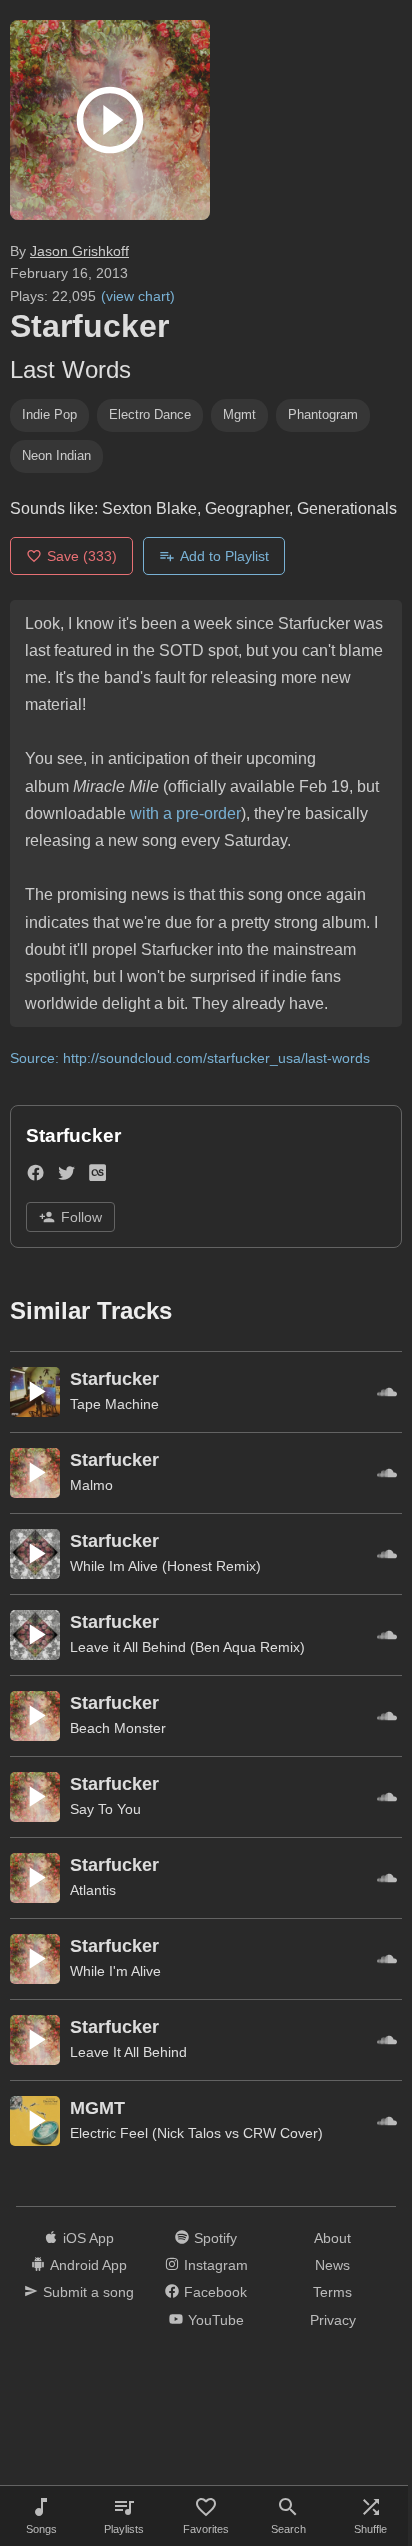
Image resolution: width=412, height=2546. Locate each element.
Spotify (215, 2238)
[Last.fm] (97, 1176)
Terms (332, 2292)
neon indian (56, 455)
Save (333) (82, 556)
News (332, 2265)
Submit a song (88, 2292)
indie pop (49, 414)
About (332, 2238)
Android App (88, 2265)
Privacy (333, 2320)
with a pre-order (185, 813)
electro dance (150, 414)
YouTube (216, 2320)
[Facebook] (35, 1176)
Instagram (216, 2265)
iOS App (88, 2238)
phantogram (323, 414)
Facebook (215, 2292)
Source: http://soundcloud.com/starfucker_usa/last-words (190, 1058)
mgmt (239, 414)
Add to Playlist (224, 556)
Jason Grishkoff (79, 251)
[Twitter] (66, 1176)
